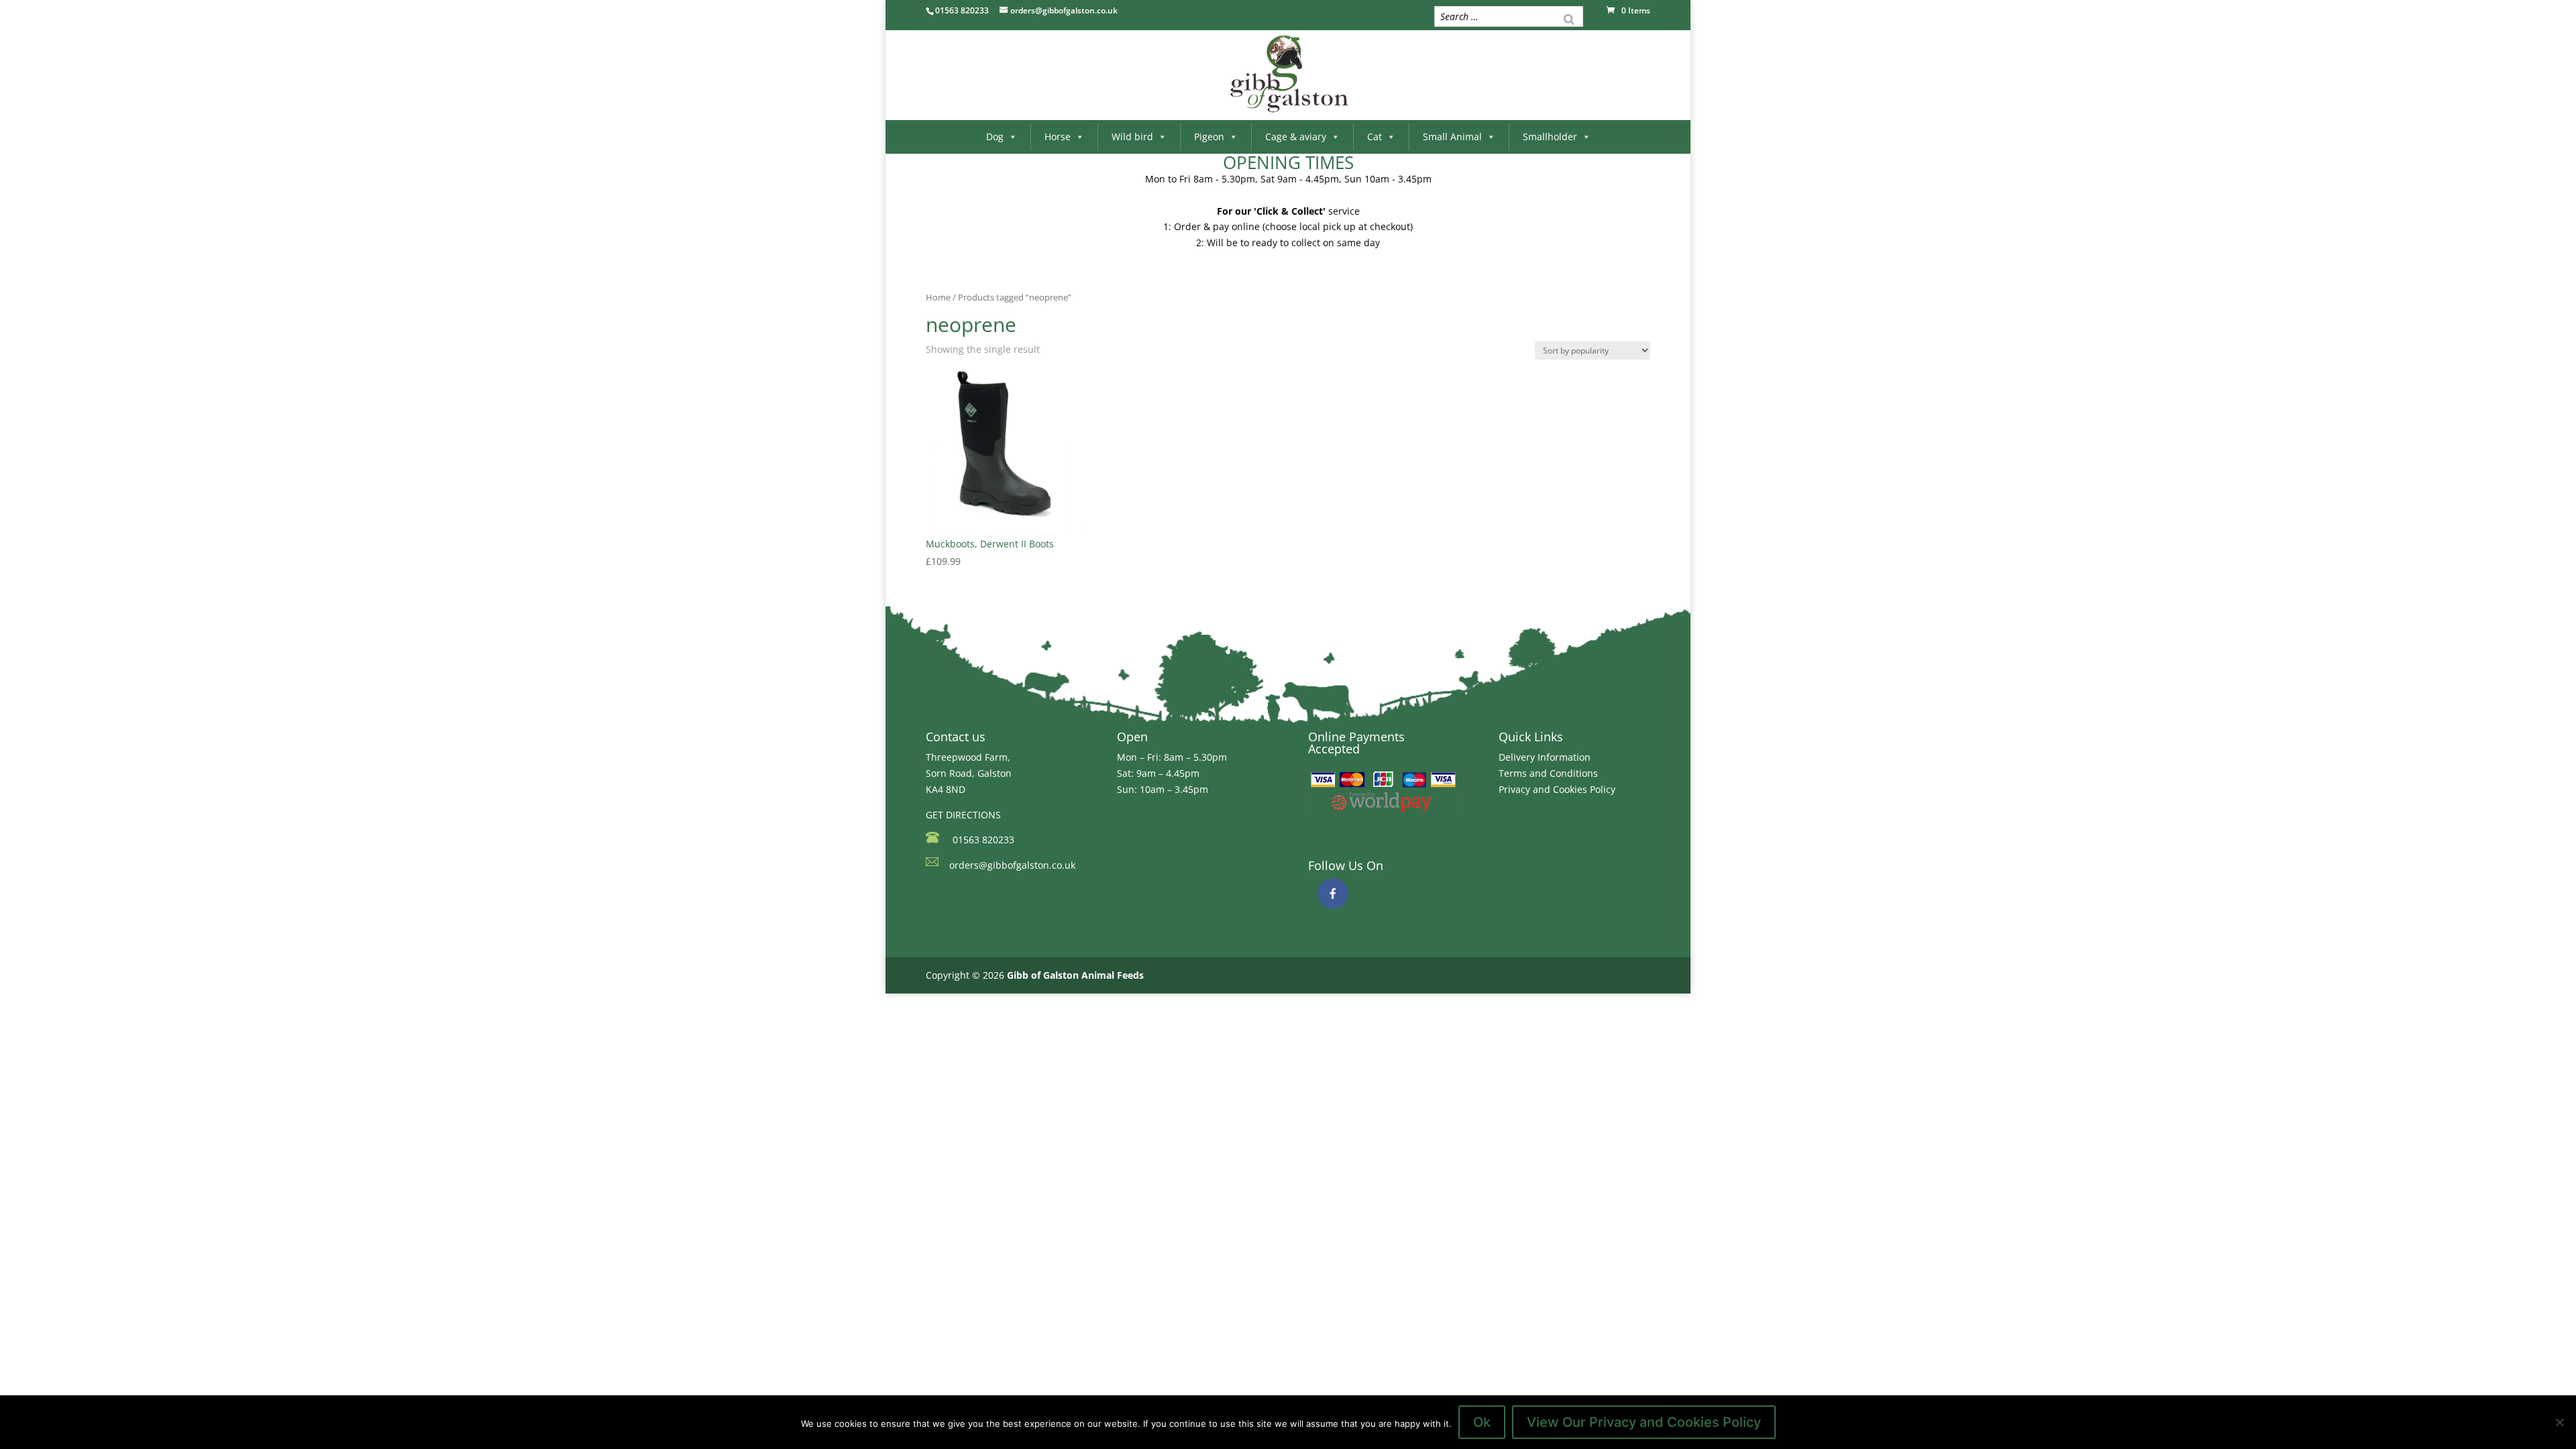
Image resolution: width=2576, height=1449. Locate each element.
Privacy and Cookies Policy (1557, 789)
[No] (2559, 1422)
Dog (995, 137)
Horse (1058, 137)
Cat (1375, 137)
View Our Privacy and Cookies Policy (1644, 1422)
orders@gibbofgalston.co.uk (1012, 865)
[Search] (1569, 18)
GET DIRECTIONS (963, 815)
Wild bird (1132, 137)
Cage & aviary (1296, 137)
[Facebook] (1333, 894)
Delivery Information (1545, 757)
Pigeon (1209, 137)
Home (938, 297)
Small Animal (1452, 137)
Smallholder (1550, 137)
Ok (1482, 1422)
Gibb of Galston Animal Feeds (1075, 975)
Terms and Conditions (1548, 773)
